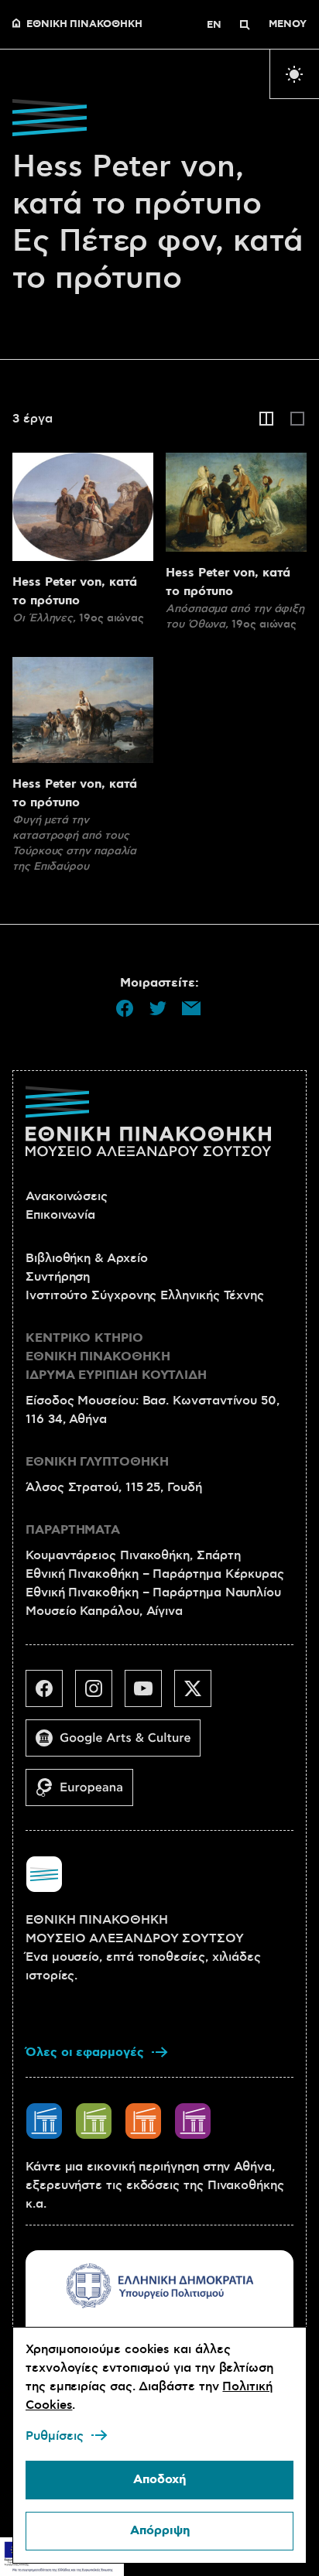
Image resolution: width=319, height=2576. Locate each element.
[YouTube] (149, 1695)
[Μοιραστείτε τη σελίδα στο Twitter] (158, 1008)
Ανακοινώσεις (67, 1196)
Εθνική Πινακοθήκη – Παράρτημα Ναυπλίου (153, 1592)
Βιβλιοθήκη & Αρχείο (86, 1258)
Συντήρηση (58, 1277)
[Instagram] (100, 1695)
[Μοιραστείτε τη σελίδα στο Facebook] (125, 1008)
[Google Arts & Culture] (119, 1744)
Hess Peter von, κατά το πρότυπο (75, 592)
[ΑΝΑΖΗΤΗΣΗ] (245, 25)
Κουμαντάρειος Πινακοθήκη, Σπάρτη (133, 1555)
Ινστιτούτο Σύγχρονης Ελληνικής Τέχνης (145, 1295)
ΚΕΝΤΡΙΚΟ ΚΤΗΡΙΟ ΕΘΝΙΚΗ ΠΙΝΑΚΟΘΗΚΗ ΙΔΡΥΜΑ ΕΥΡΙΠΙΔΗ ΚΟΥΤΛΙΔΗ (116, 1357)
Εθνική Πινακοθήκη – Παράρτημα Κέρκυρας (155, 1574)
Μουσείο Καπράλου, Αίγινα (104, 1611)
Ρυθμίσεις (55, 2436)
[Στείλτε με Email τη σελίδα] (191, 1008)
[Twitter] (199, 1695)
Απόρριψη (160, 2531)
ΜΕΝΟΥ (288, 25)
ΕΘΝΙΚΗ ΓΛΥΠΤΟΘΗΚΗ (97, 1462)
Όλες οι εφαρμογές (85, 2053)
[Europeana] (86, 1794)
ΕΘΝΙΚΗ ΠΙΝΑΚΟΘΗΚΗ (84, 25)
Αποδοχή (159, 2480)
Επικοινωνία (60, 1215)
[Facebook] (50, 1695)
